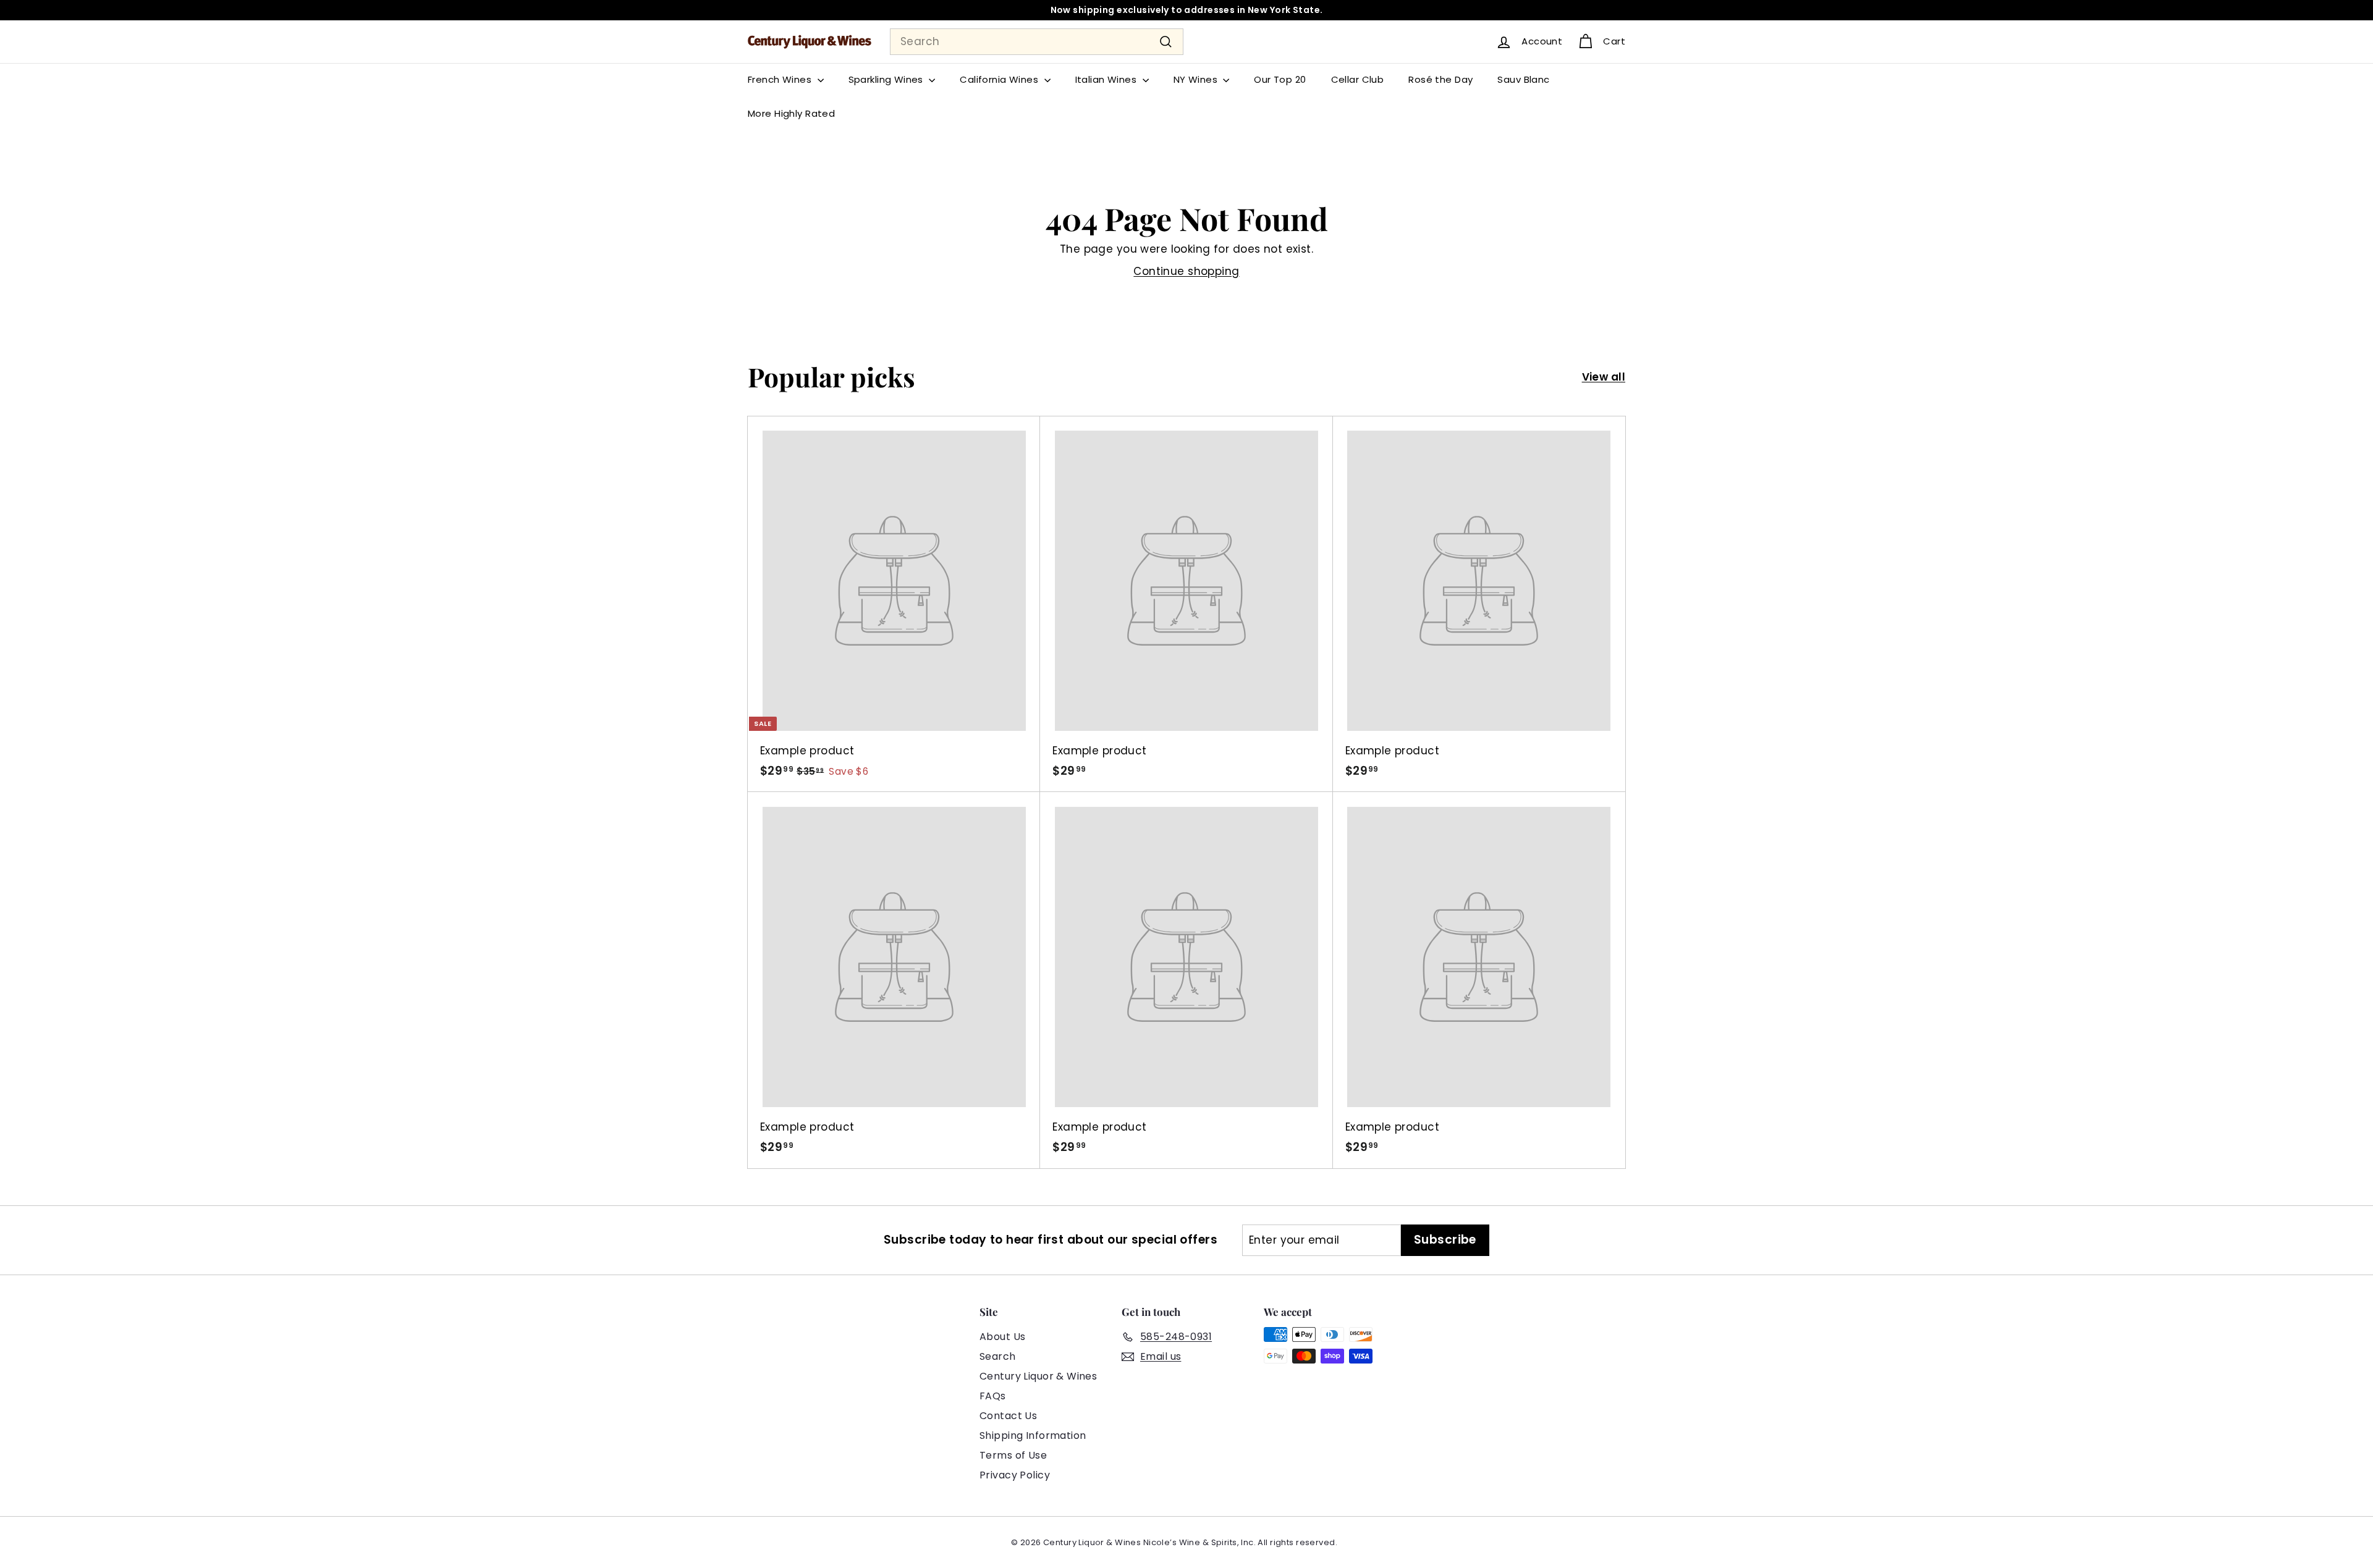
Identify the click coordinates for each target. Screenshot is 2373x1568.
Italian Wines (1107, 79)
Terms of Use (1013, 1455)
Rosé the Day (1440, 79)
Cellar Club (1358, 79)
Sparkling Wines (887, 79)
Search (998, 1356)
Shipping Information (1033, 1435)
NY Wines (1197, 79)
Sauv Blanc (1523, 79)
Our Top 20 (1280, 79)
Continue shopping (1186, 271)
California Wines (1000, 79)
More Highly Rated (791, 113)
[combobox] (1037, 42)
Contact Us (1008, 1416)
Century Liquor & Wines (1038, 1376)
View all (1604, 377)
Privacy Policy (1015, 1475)
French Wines (781, 79)
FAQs (993, 1396)
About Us (1002, 1337)
